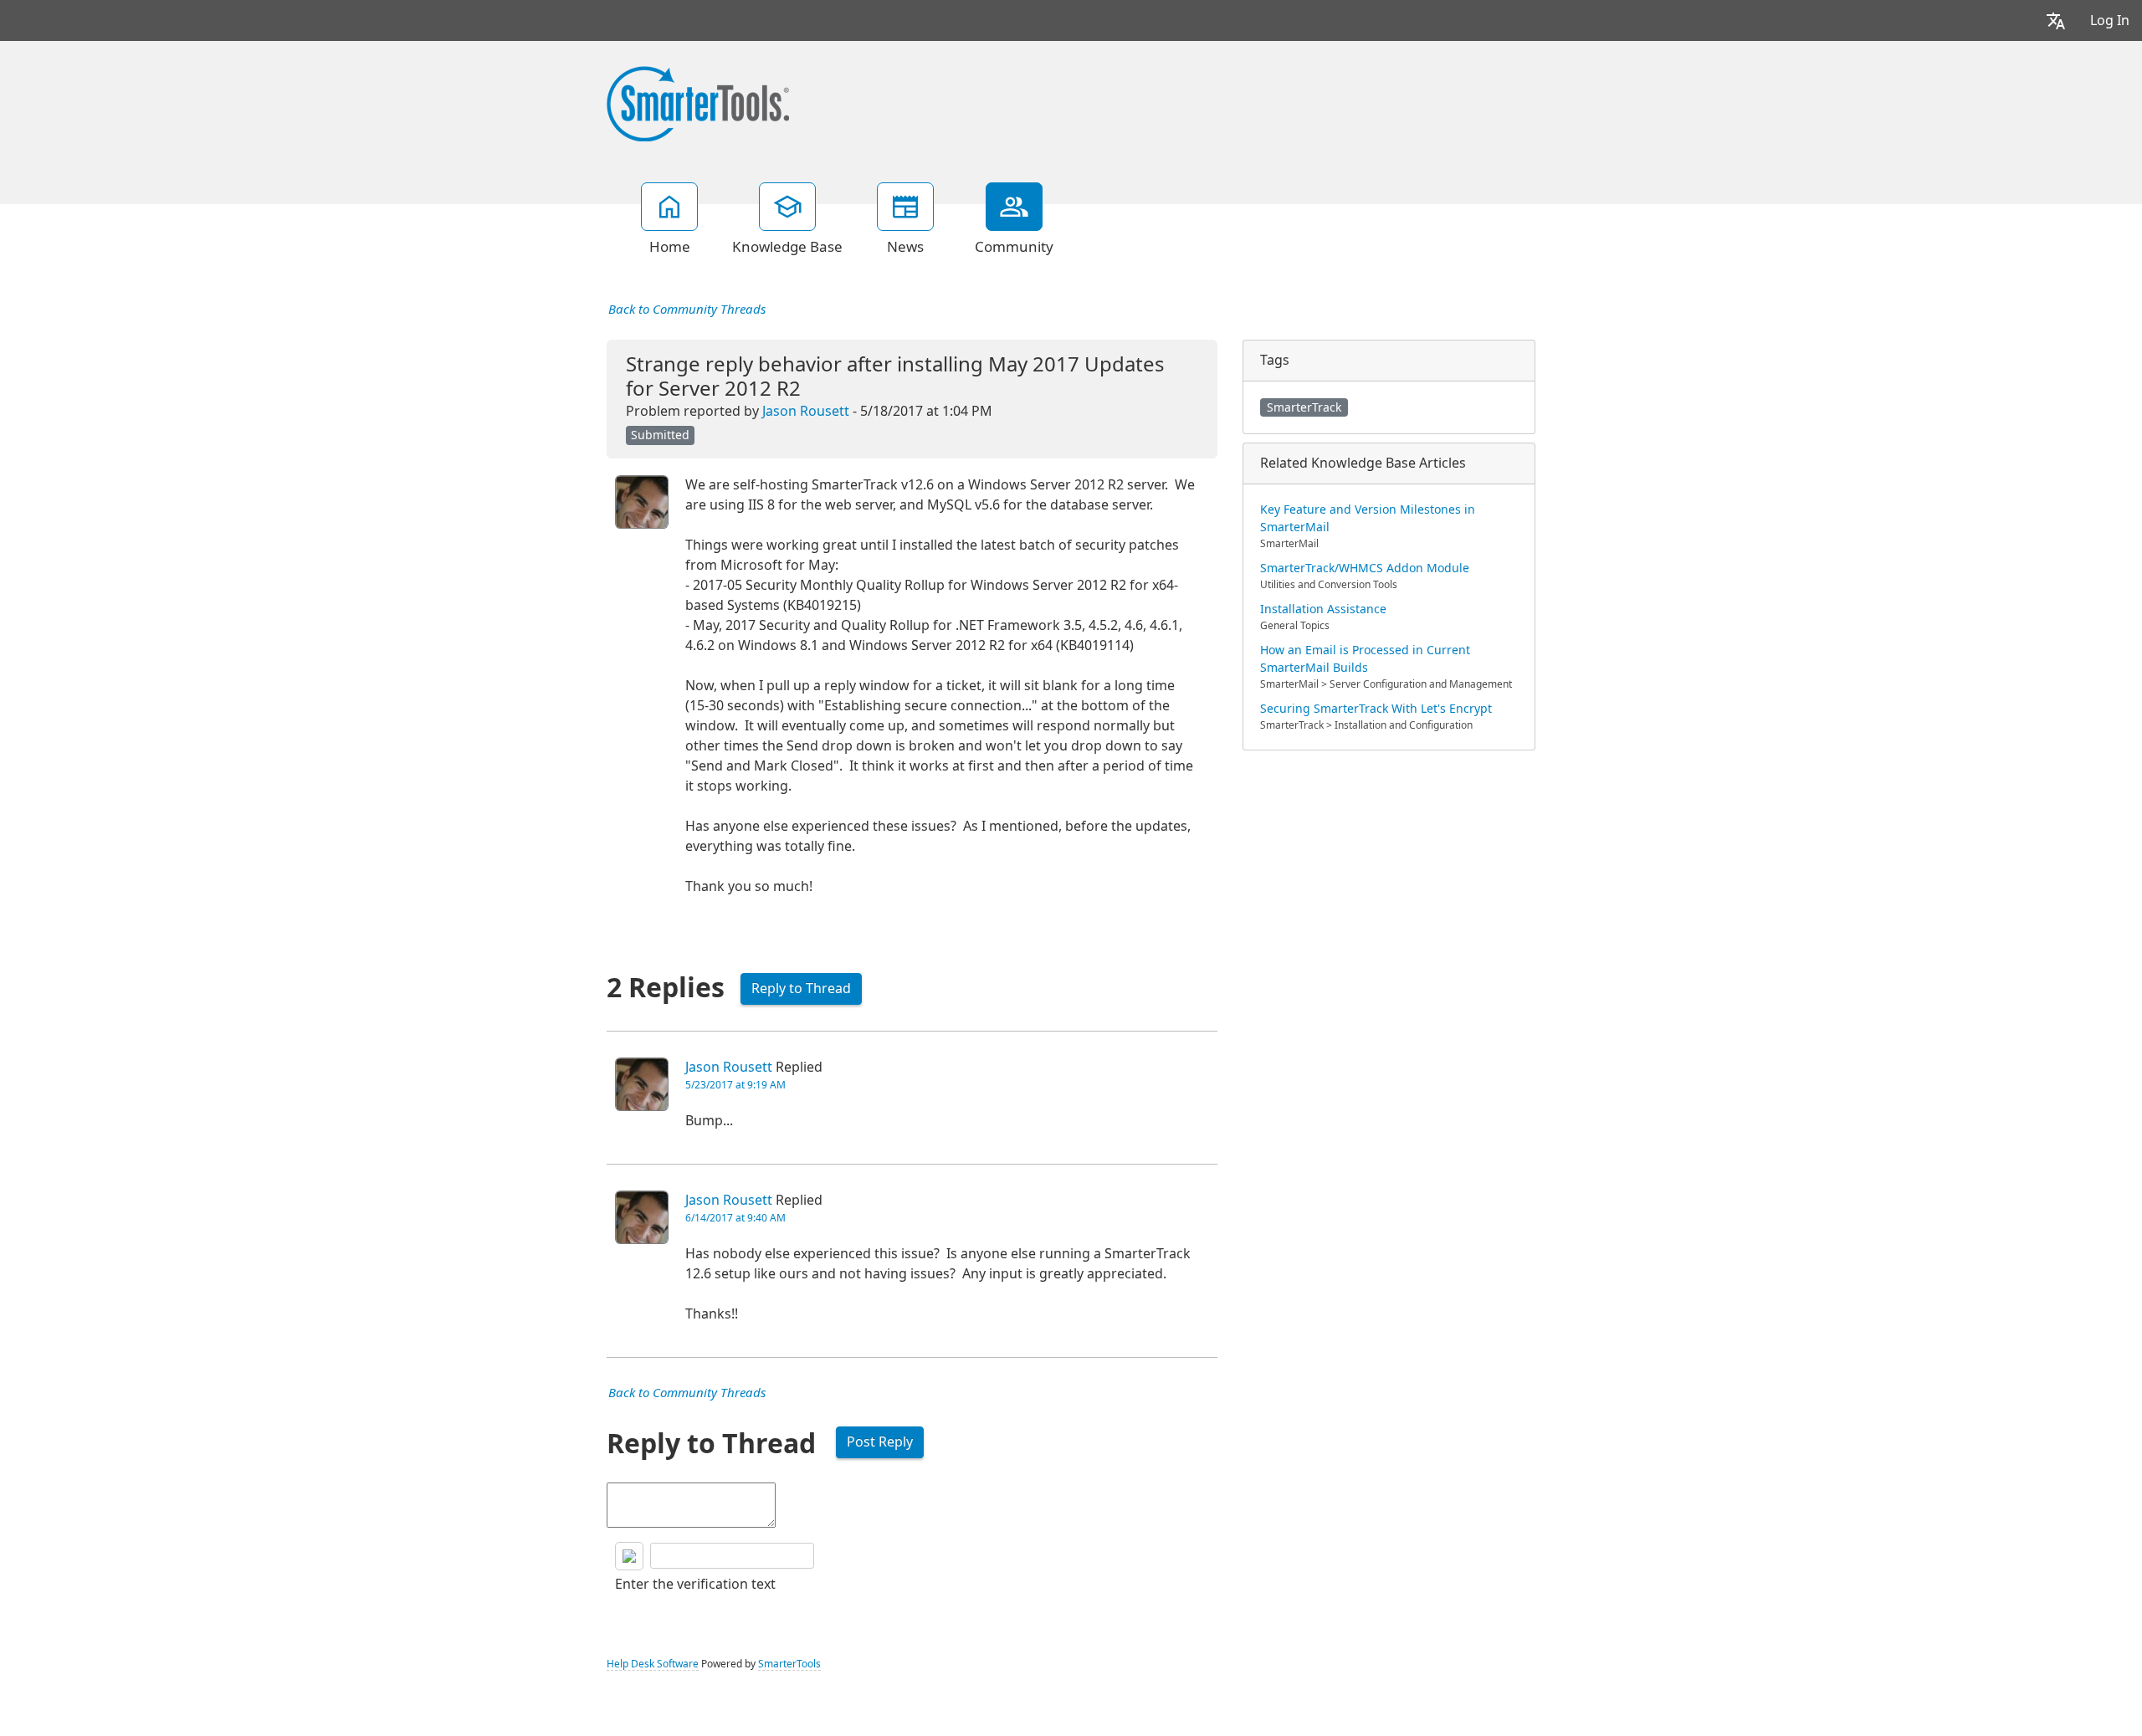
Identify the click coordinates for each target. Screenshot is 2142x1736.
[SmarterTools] (698, 102)
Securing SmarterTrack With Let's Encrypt (1376, 709)
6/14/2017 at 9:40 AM (735, 1218)
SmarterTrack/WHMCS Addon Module (1365, 568)
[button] (2056, 20)
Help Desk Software (653, 1664)
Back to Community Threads (687, 310)
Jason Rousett (806, 411)
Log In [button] (2110, 20)
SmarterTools (789, 1664)
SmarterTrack (1304, 407)
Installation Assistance (1323, 609)
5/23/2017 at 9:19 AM (735, 1085)
